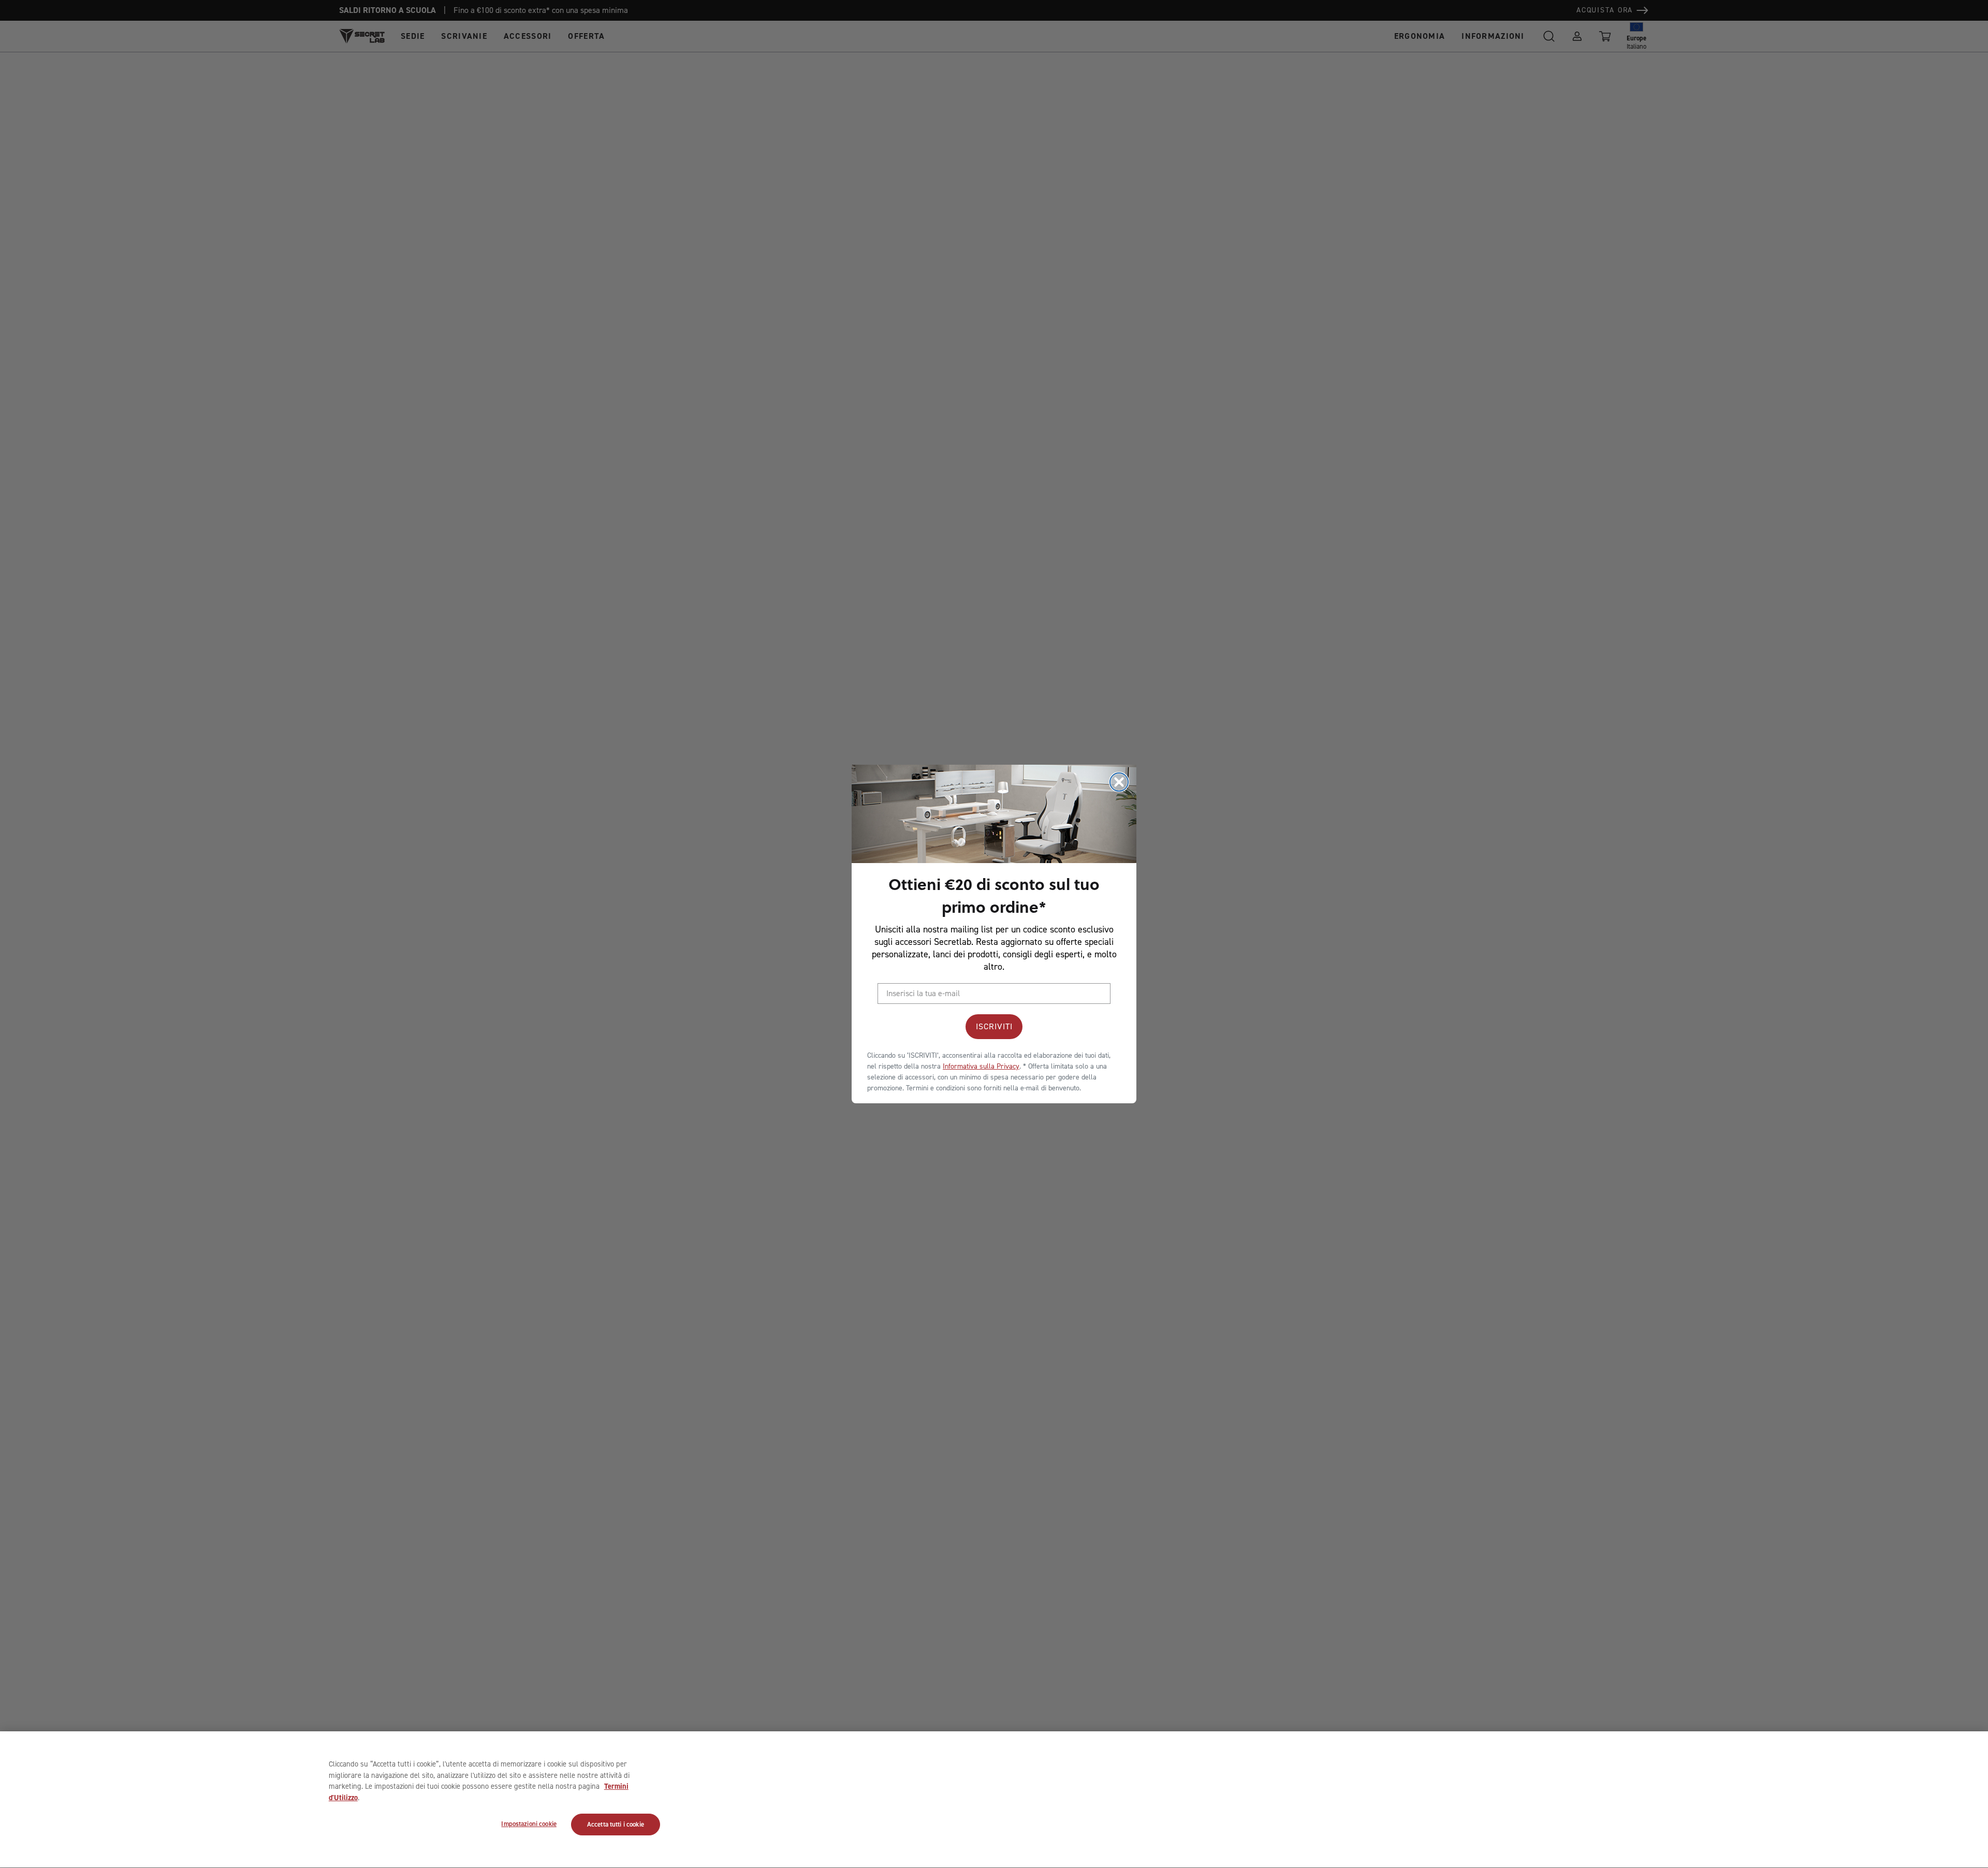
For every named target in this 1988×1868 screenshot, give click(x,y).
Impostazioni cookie (529, 1824)
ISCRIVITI (994, 1026)
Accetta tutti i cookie (616, 1825)
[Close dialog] (1119, 782)
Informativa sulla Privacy (981, 1066)
